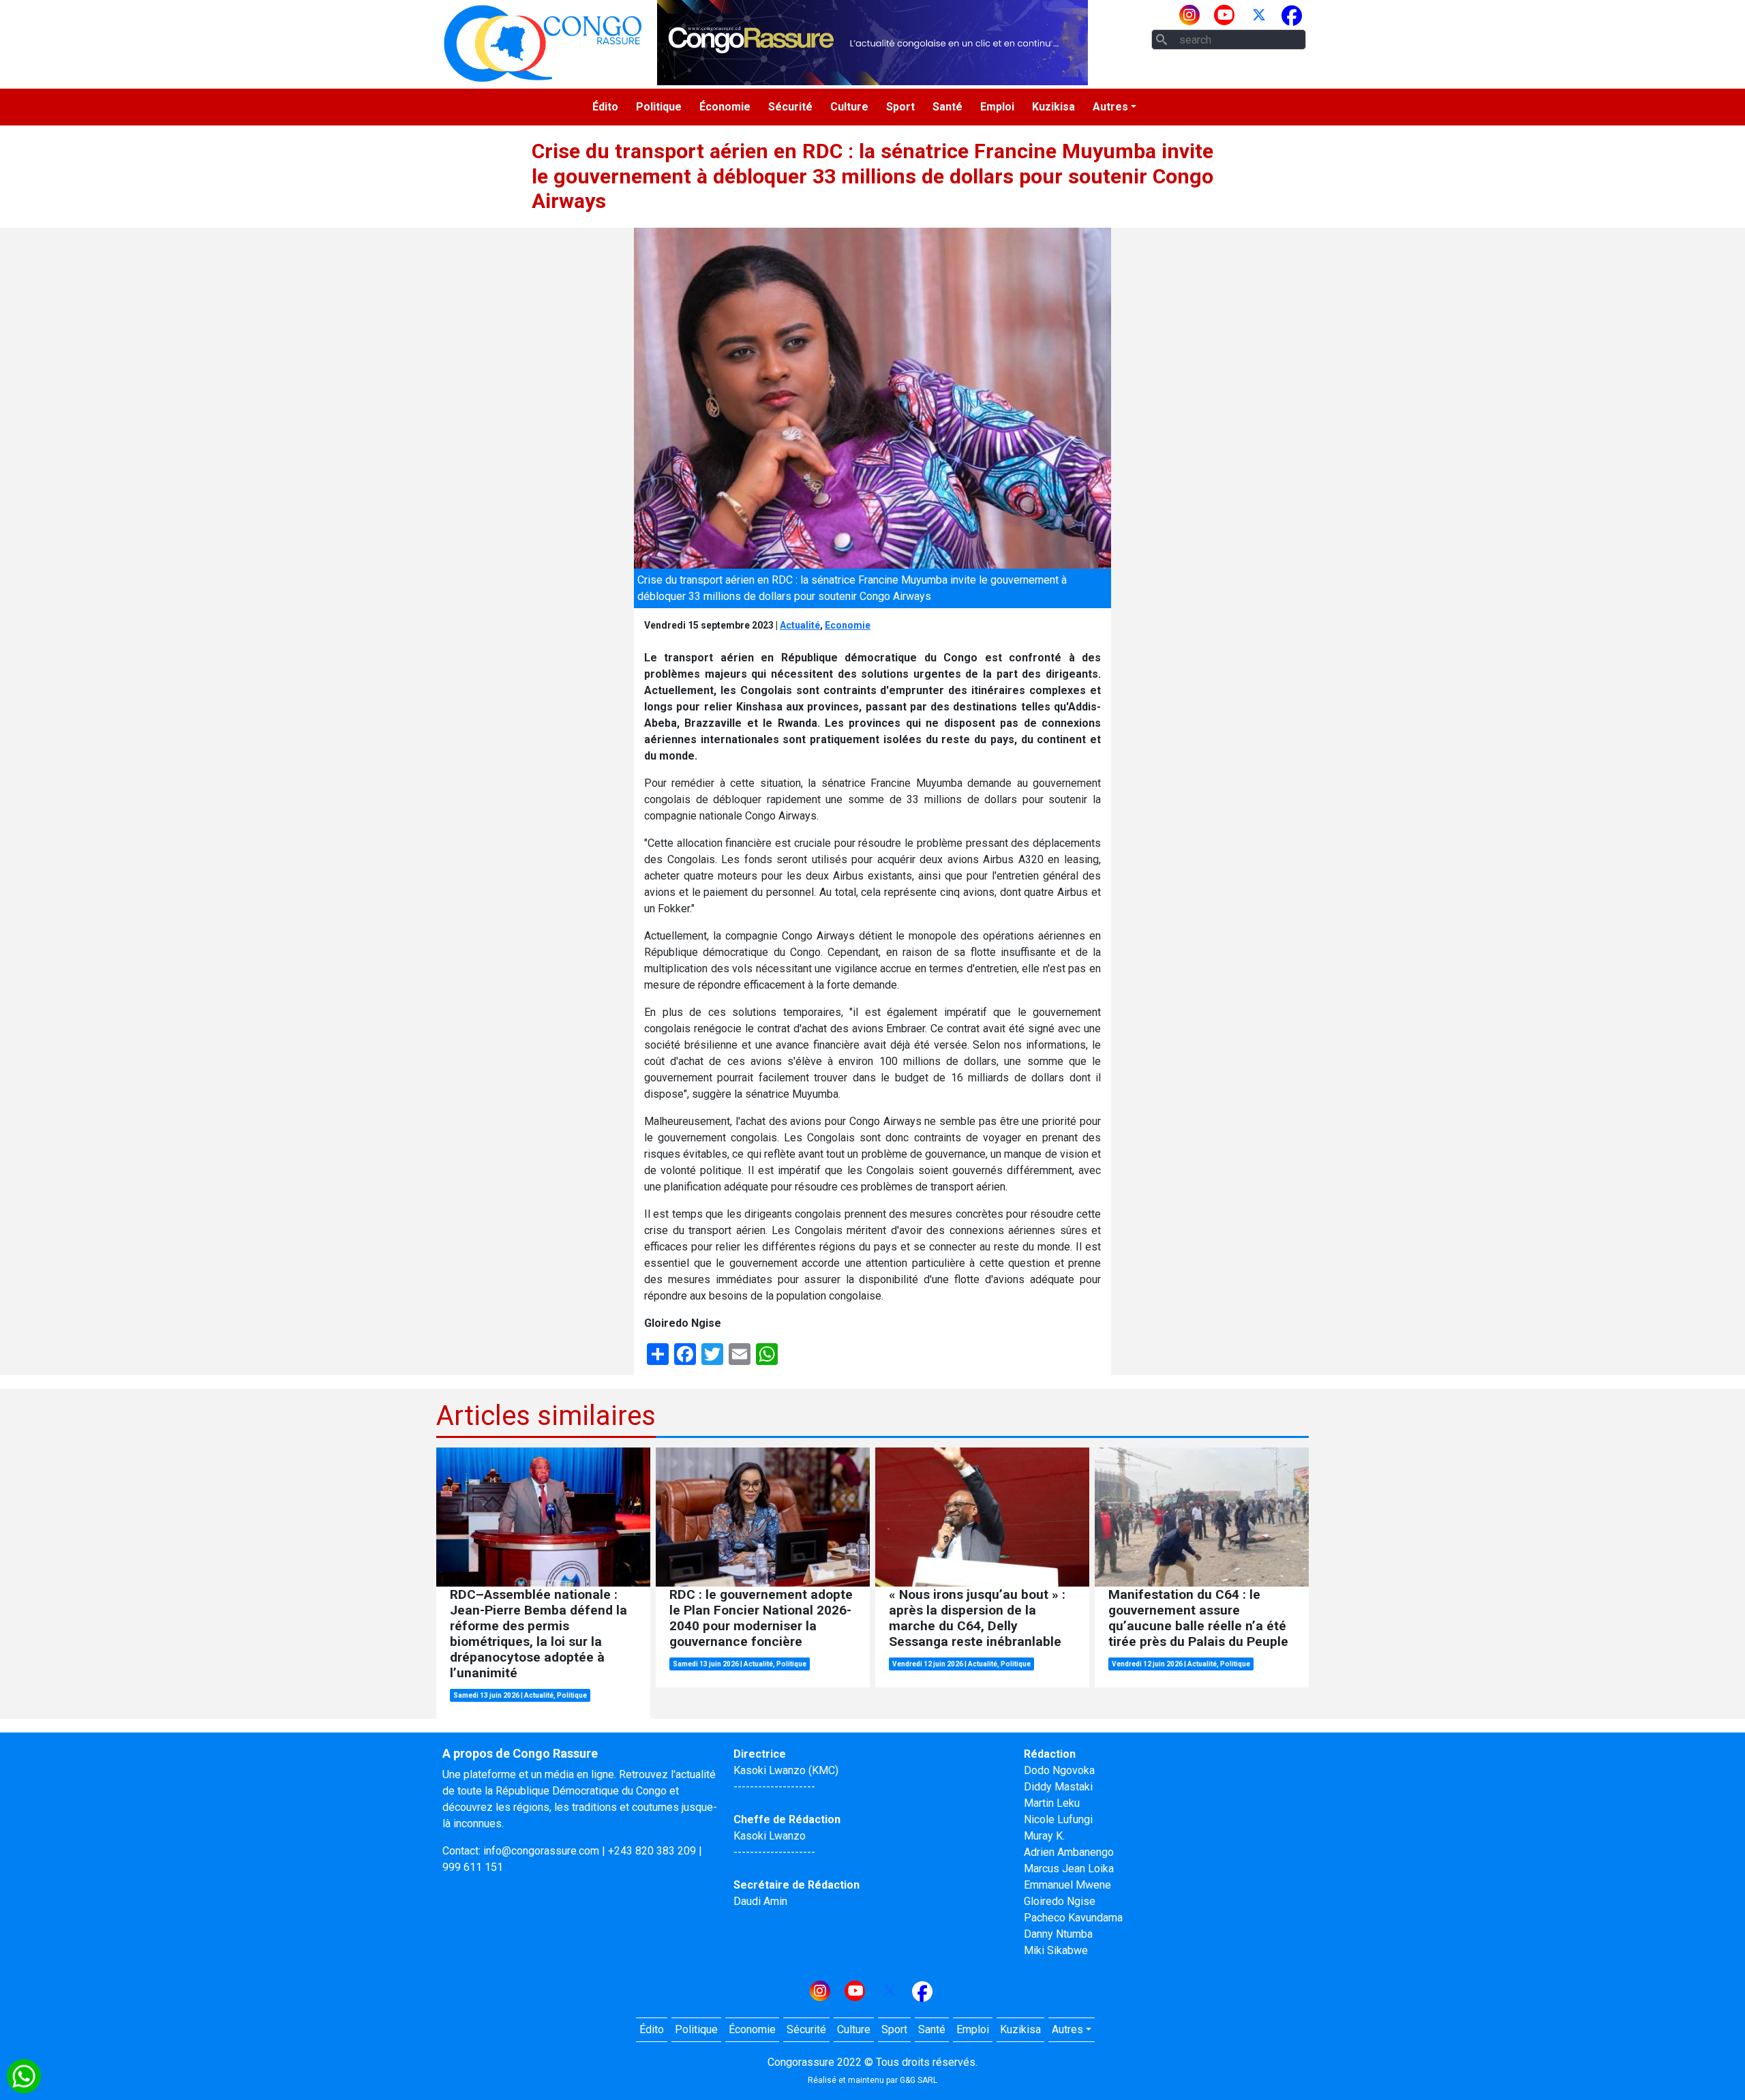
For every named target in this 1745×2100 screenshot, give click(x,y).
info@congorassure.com (541, 1851)
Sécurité (790, 107)
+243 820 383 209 (652, 1851)
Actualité (800, 625)
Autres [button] (1110, 107)
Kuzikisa (1053, 107)
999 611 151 (473, 1867)
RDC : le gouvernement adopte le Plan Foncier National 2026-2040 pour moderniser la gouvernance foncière (761, 1618)
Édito (605, 107)
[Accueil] (543, 43)
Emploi (997, 107)
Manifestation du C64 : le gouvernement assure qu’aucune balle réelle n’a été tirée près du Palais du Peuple (1198, 1618)
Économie (725, 107)
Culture (849, 107)
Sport (900, 107)
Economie (848, 625)
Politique (659, 107)
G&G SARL (919, 2080)
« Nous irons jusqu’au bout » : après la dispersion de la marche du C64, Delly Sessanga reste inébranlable (977, 1618)
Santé (947, 107)
